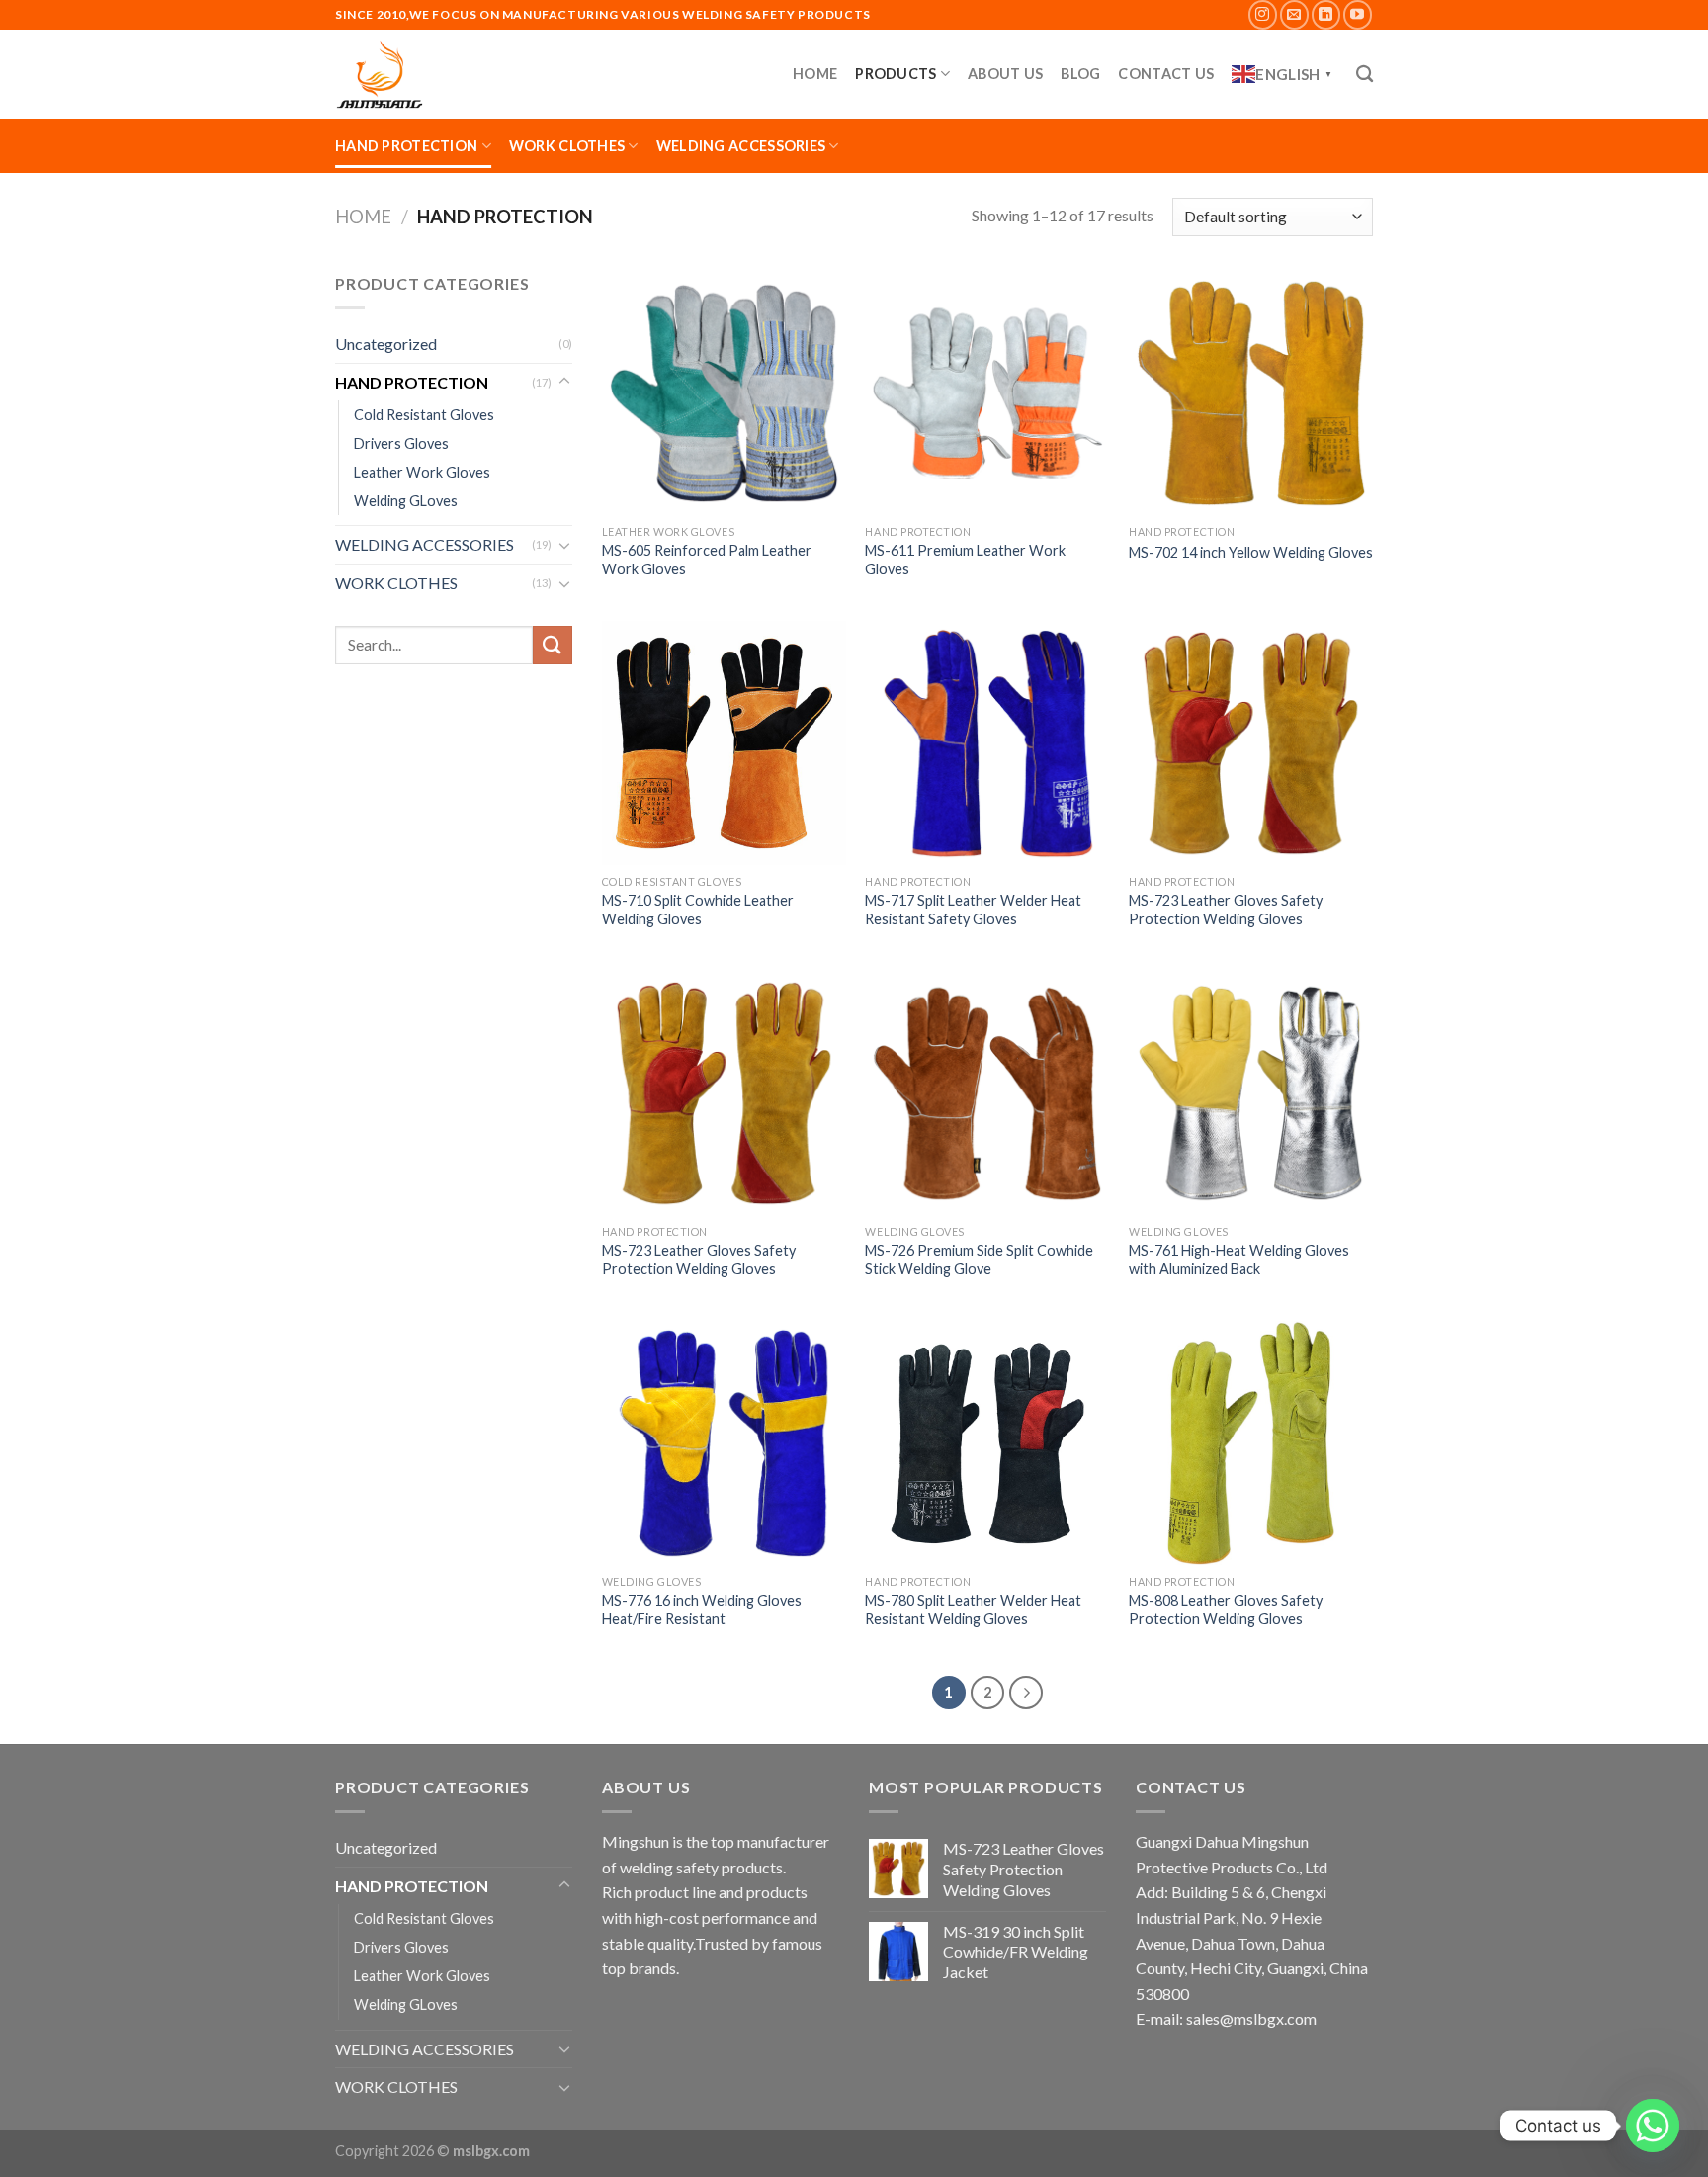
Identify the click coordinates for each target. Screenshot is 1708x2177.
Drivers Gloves (401, 443)
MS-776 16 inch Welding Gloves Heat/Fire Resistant (702, 1610)
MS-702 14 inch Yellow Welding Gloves (1251, 552)
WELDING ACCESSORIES (741, 146)
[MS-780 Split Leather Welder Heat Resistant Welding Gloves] (987, 1443)
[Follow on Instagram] (1263, 14)
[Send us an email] (1294, 14)
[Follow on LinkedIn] (1326, 14)
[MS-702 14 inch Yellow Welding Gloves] (1251, 393)
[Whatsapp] (1653, 2126)
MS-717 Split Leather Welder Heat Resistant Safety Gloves (973, 910)
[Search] (1365, 75)
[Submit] (553, 645)
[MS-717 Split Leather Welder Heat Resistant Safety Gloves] (987, 743)
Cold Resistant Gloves (424, 415)
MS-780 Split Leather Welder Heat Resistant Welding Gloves (973, 1610)
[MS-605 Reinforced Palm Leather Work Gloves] (724, 393)
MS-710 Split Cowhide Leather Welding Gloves (698, 910)
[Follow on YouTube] (1358, 14)
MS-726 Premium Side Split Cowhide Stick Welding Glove (979, 1260)
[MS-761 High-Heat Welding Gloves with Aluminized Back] (1251, 1093)
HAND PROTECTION (406, 146)
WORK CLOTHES (567, 146)
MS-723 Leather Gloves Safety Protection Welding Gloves (1226, 910)
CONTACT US (1166, 74)
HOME (815, 74)
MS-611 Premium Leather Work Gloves (965, 560)
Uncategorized (386, 344)
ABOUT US (1005, 74)
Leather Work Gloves (422, 472)
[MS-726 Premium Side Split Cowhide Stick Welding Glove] (987, 1093)
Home (363, 217)
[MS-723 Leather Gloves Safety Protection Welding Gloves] (1251, 743)
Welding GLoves (406, 501)
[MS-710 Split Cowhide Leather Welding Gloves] (724, 743)
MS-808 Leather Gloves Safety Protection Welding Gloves (1226, 1610)
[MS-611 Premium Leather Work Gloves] (987, 393)
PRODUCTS (896, 74)
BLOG (1080, 74)
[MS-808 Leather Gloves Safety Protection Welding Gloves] (1251, 1443)
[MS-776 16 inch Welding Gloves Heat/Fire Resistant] (724, 1443)
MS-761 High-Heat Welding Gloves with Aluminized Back (1239, 1260)
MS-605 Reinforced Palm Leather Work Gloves (707, 560)
